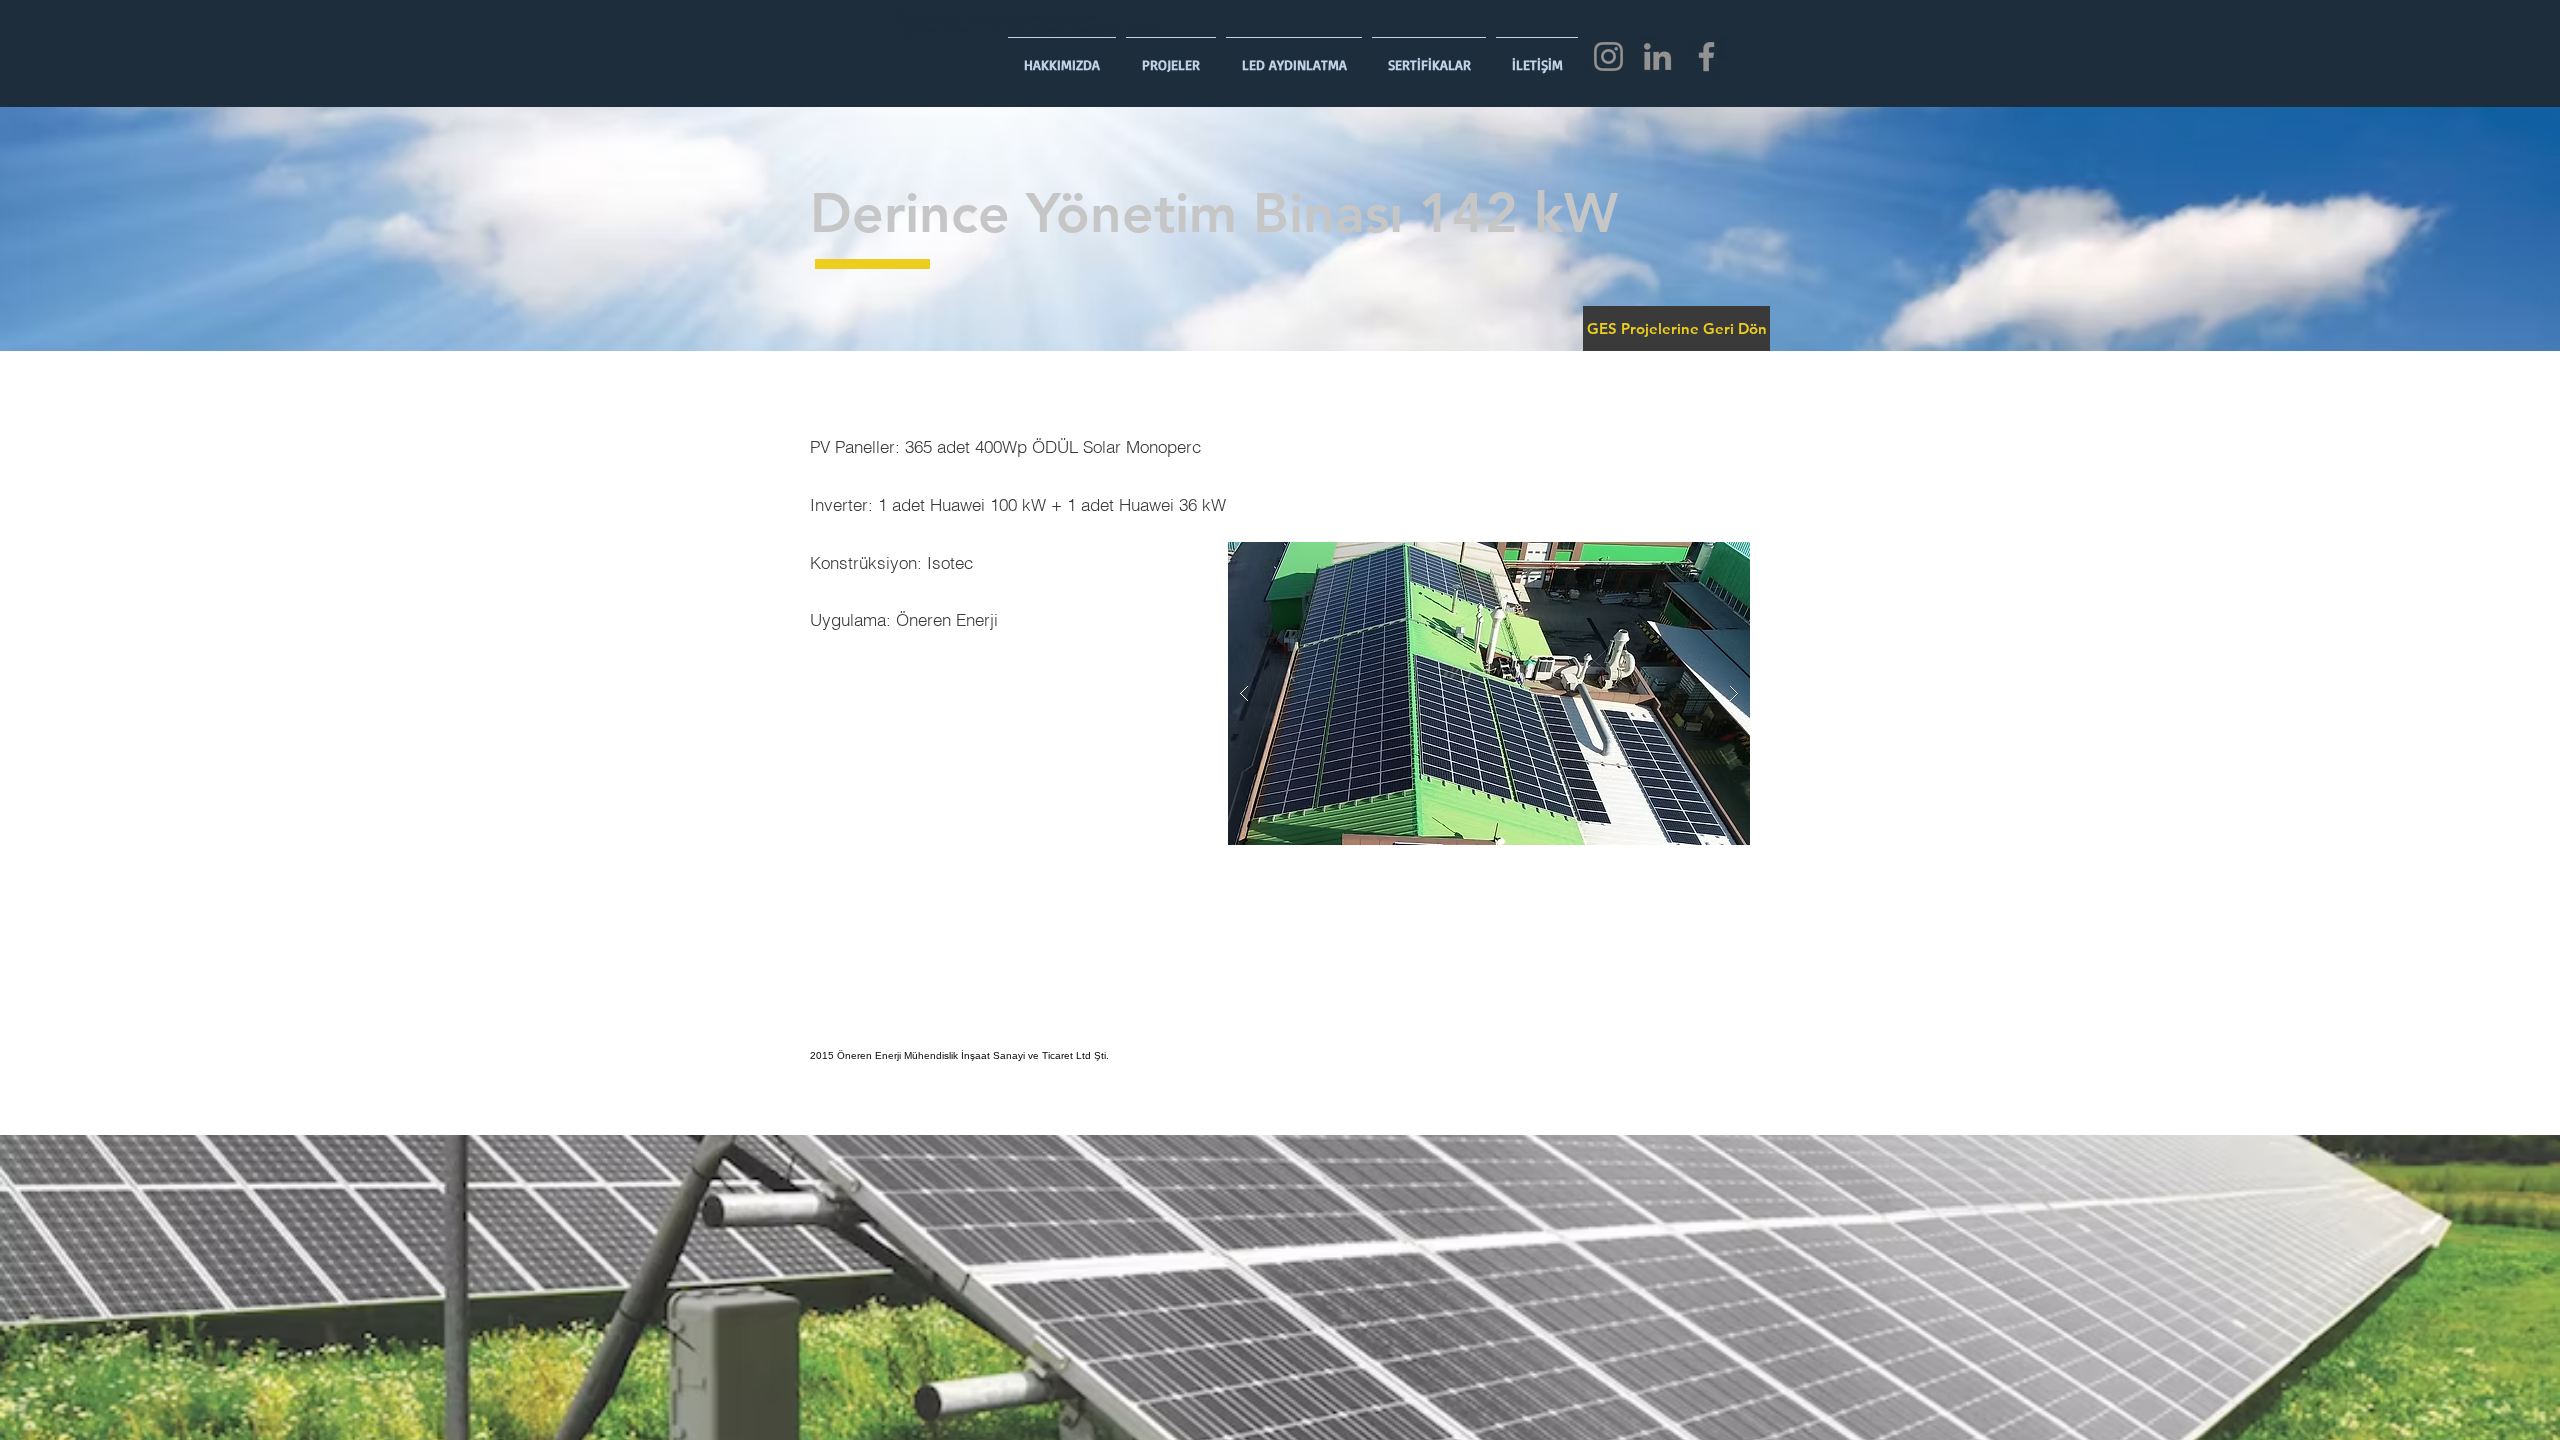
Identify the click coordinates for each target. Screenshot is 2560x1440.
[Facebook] (1706, 56)
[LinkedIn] (1657, 56)
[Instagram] (1608, 56)
